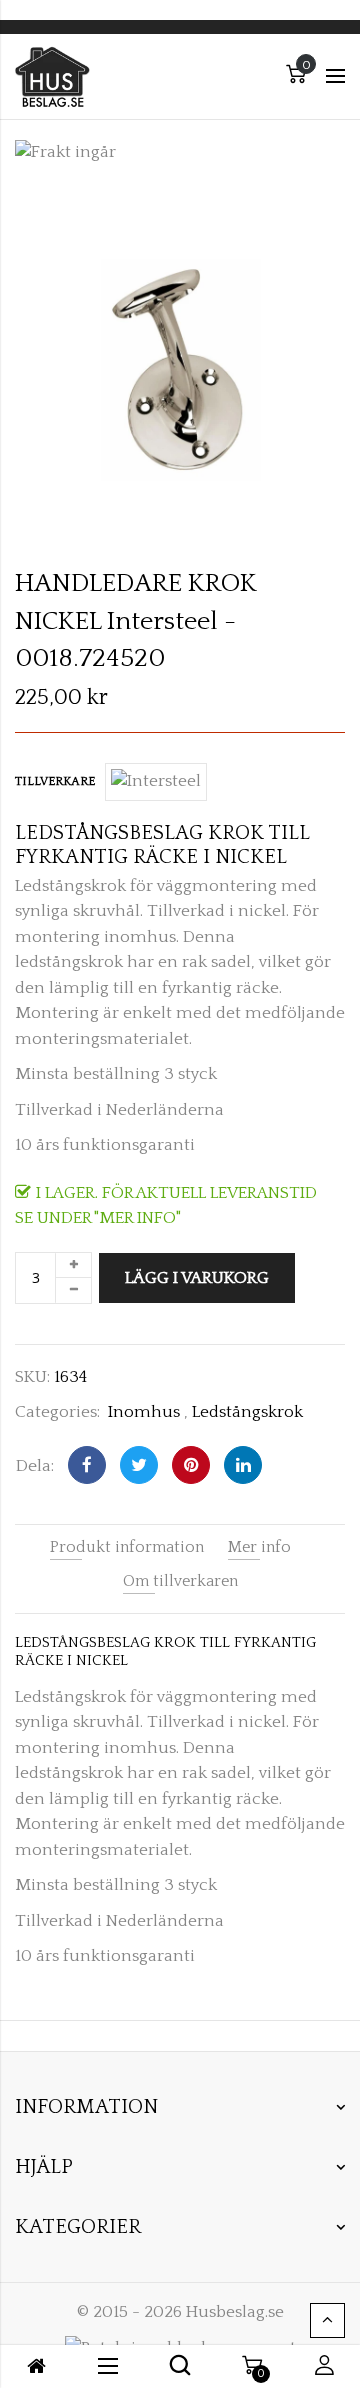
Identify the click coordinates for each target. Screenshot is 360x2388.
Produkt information (127, 1547)
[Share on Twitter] (139, 1465)
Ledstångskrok (247, 1412)
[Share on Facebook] (87, 1465)
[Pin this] (191, 1465)
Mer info (259, 1547)
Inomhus (144, 1412)
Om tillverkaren (180, 1581)
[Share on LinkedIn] (243, 1465)
